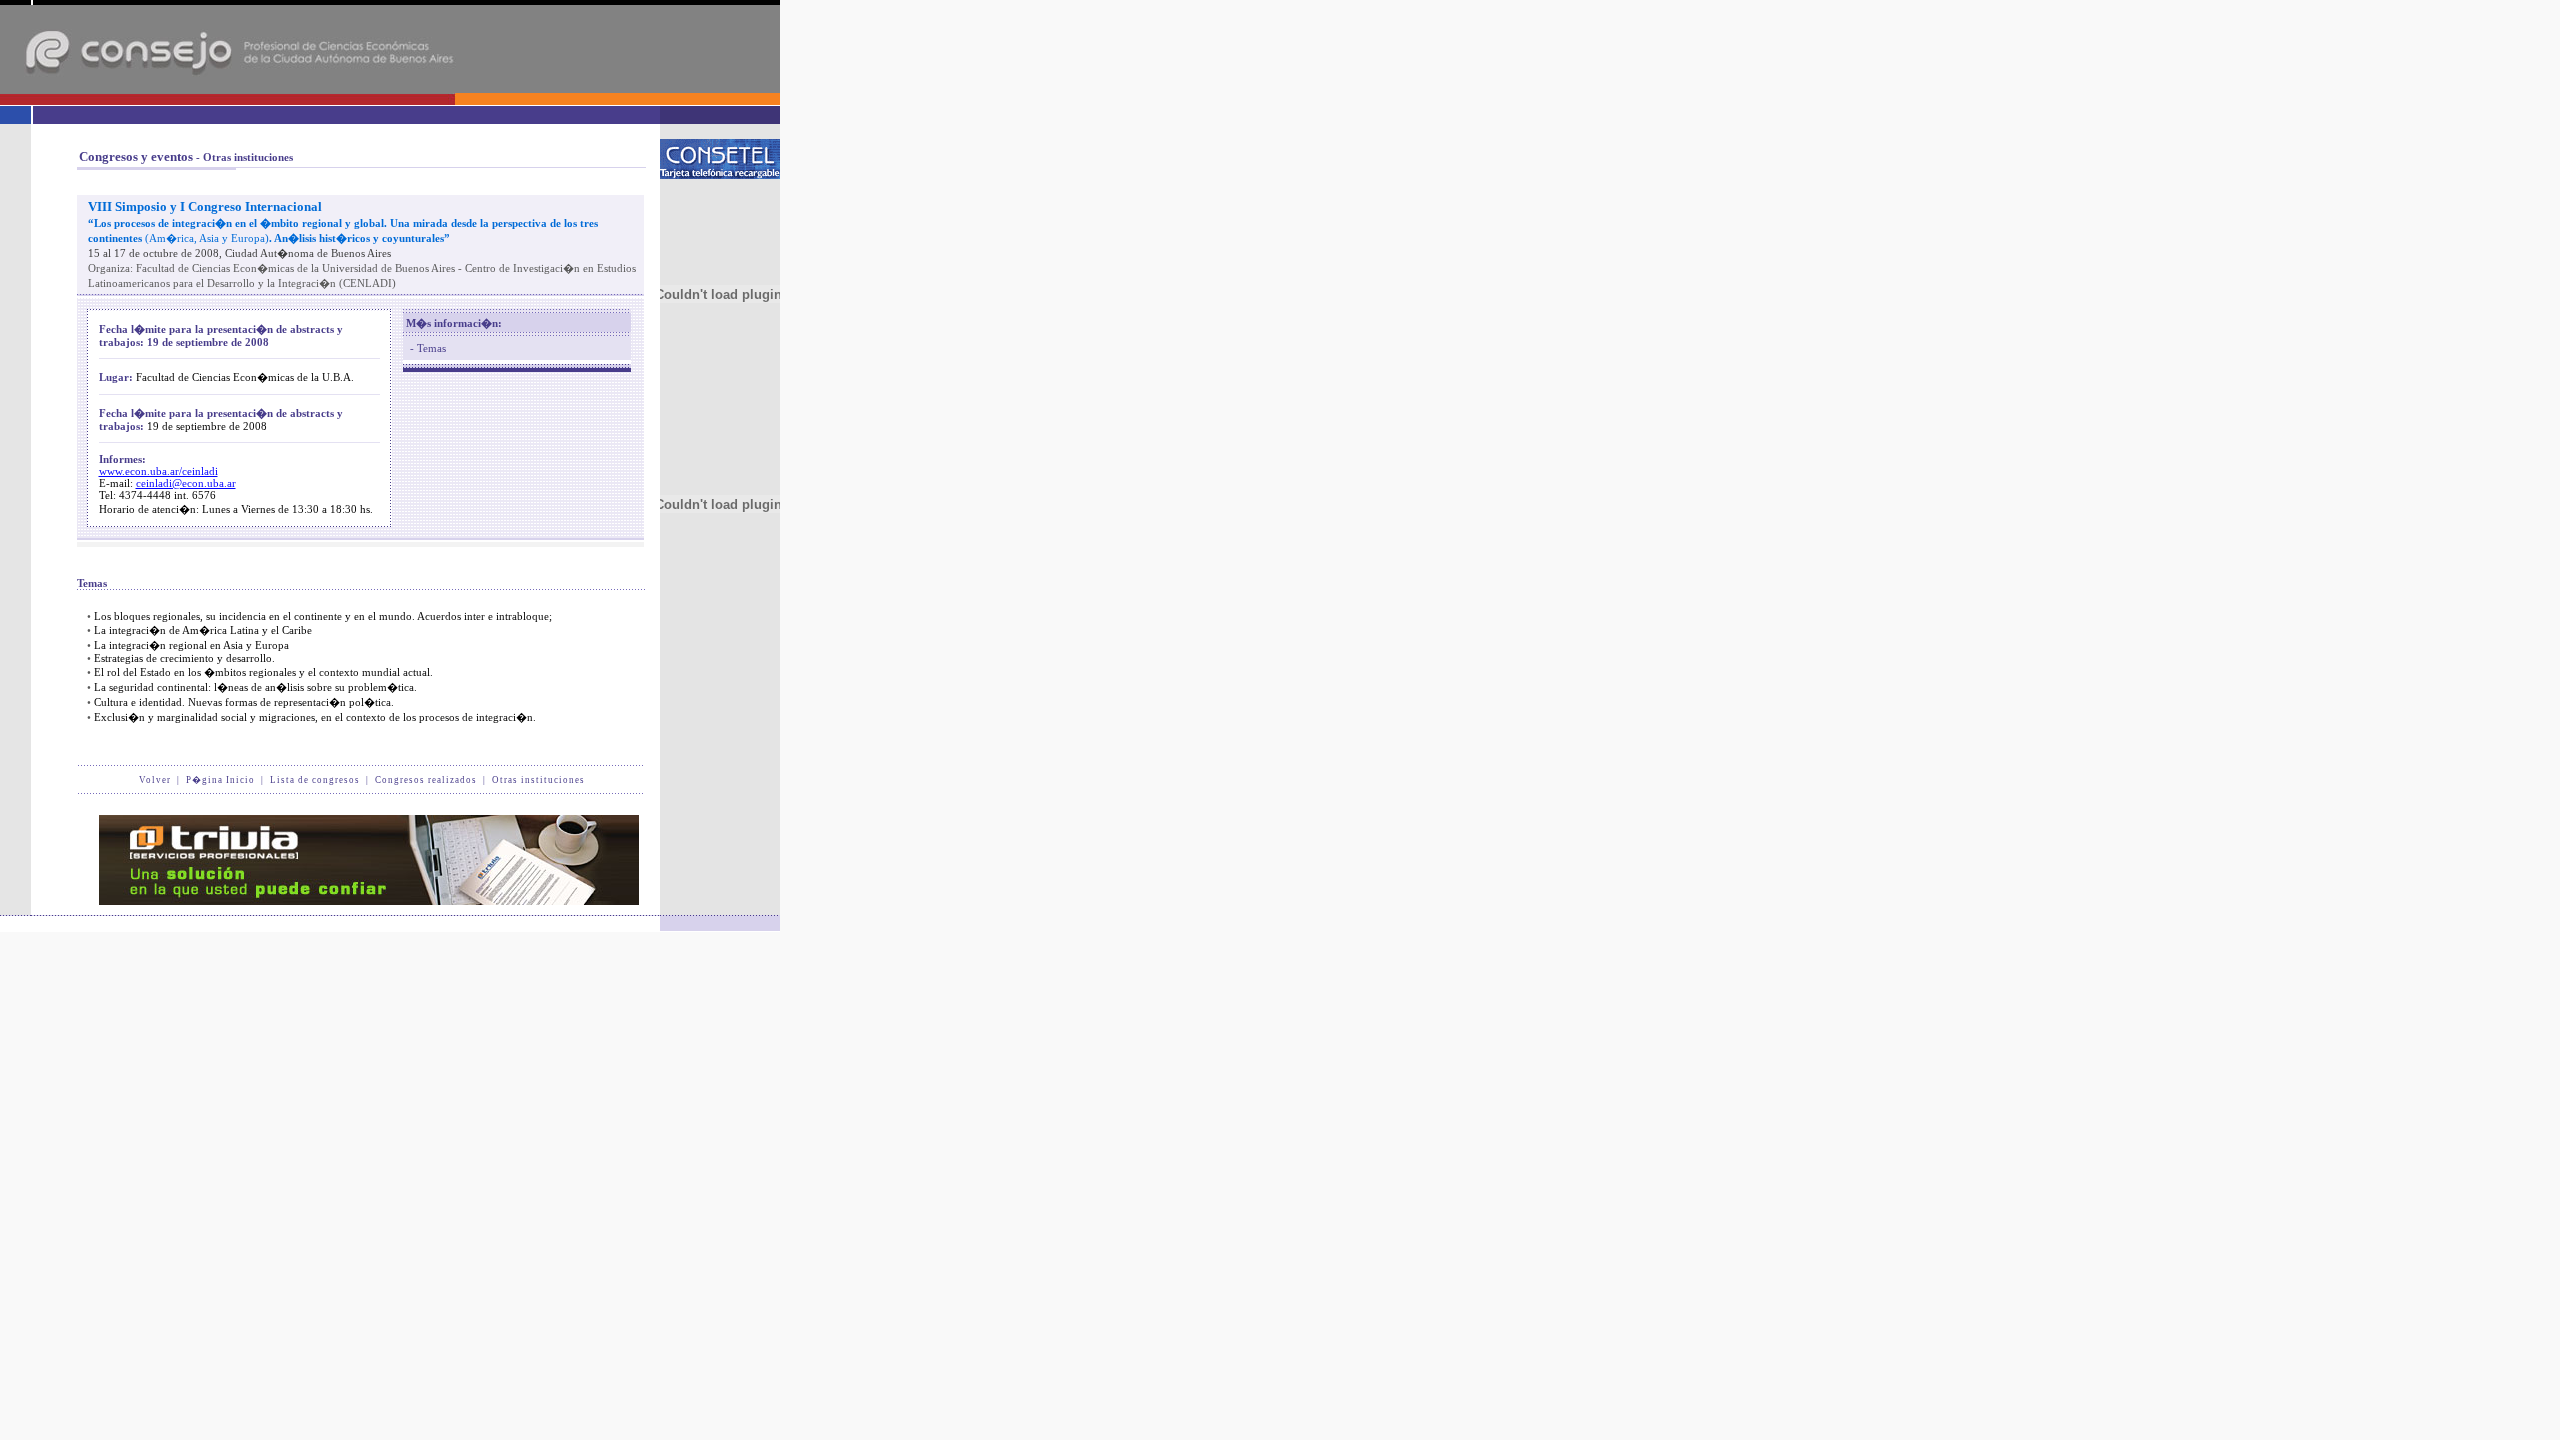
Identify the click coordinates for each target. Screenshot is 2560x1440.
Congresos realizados (426, 780)
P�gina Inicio (220, 780)
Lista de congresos (315, 780)
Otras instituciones (538, 780)
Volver (155, 780)
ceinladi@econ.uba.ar (186, 483)
